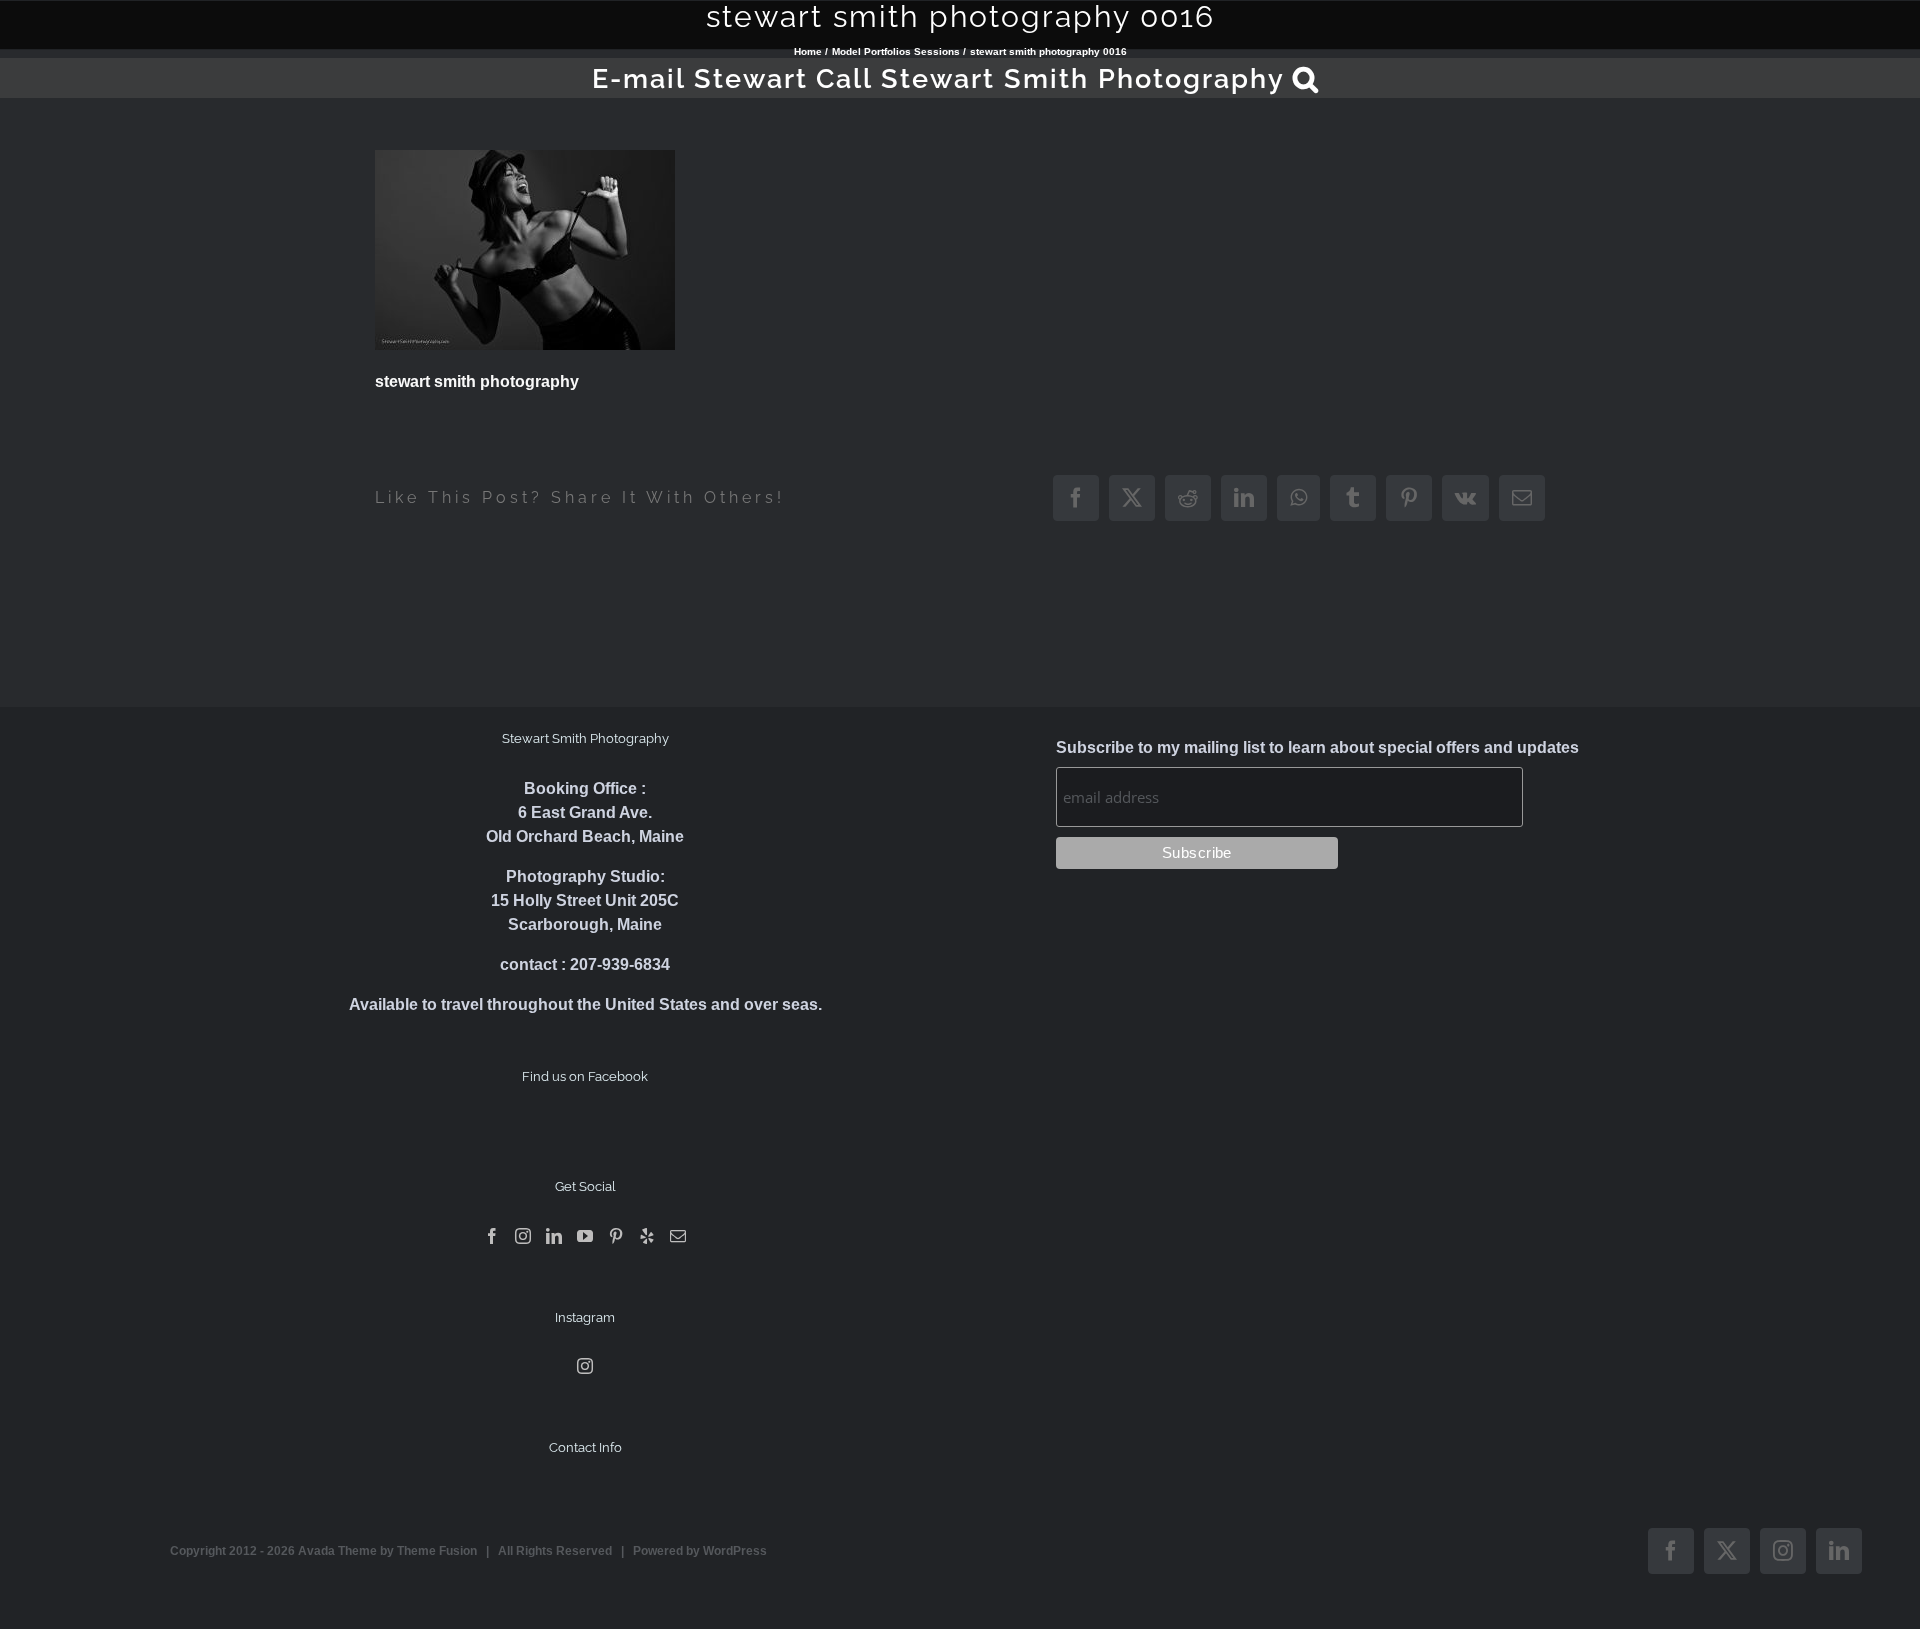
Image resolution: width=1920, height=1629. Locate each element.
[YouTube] (585, 1236)
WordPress (735, 1551)
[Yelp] (647, 1236)
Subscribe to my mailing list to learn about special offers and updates (1317, 747)
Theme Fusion (437, 1551)
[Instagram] (523, 1236)
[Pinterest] (616, 1236)
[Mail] (678, 1236)
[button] (1306, 78)
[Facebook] (492, 1236)
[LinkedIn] (554, 1236)
